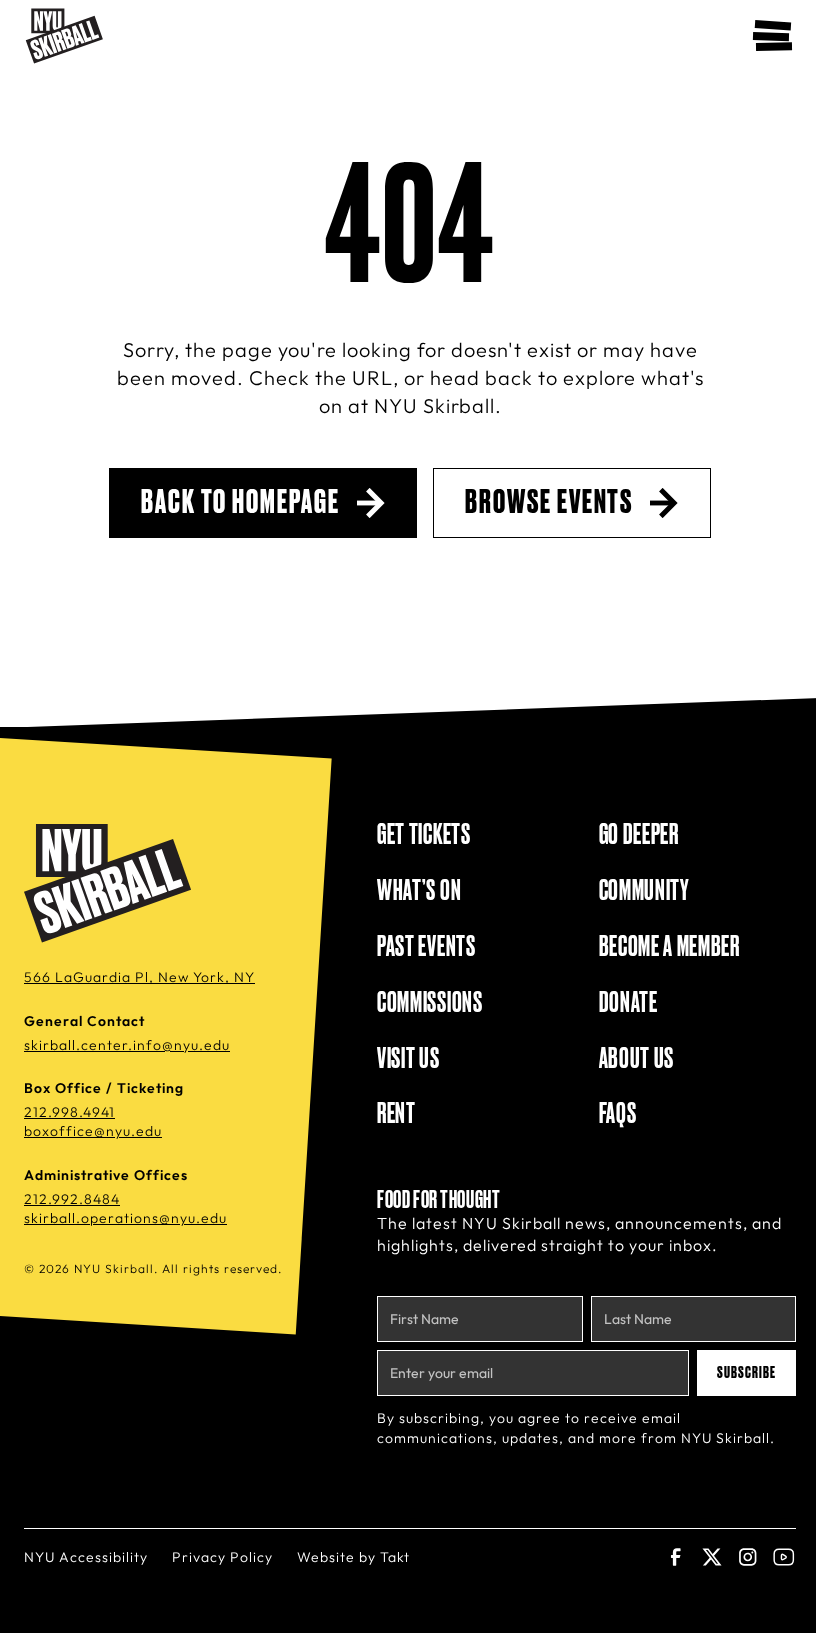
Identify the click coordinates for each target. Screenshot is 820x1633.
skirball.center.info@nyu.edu (127, 1045)
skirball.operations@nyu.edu (125, 1218)
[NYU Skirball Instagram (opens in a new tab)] (748, 1557)
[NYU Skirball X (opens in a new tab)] (712, 1557)
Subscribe (746, 1373)
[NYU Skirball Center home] (111, 884)
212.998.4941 (69, 1112)
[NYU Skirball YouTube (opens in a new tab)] (784, 1557)
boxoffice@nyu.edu (93, 1131)
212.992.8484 (72, 1199)
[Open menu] (772, 36)
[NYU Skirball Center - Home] (64, 36)
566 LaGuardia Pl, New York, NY (139, 977)
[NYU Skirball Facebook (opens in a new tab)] (676, 1557)
